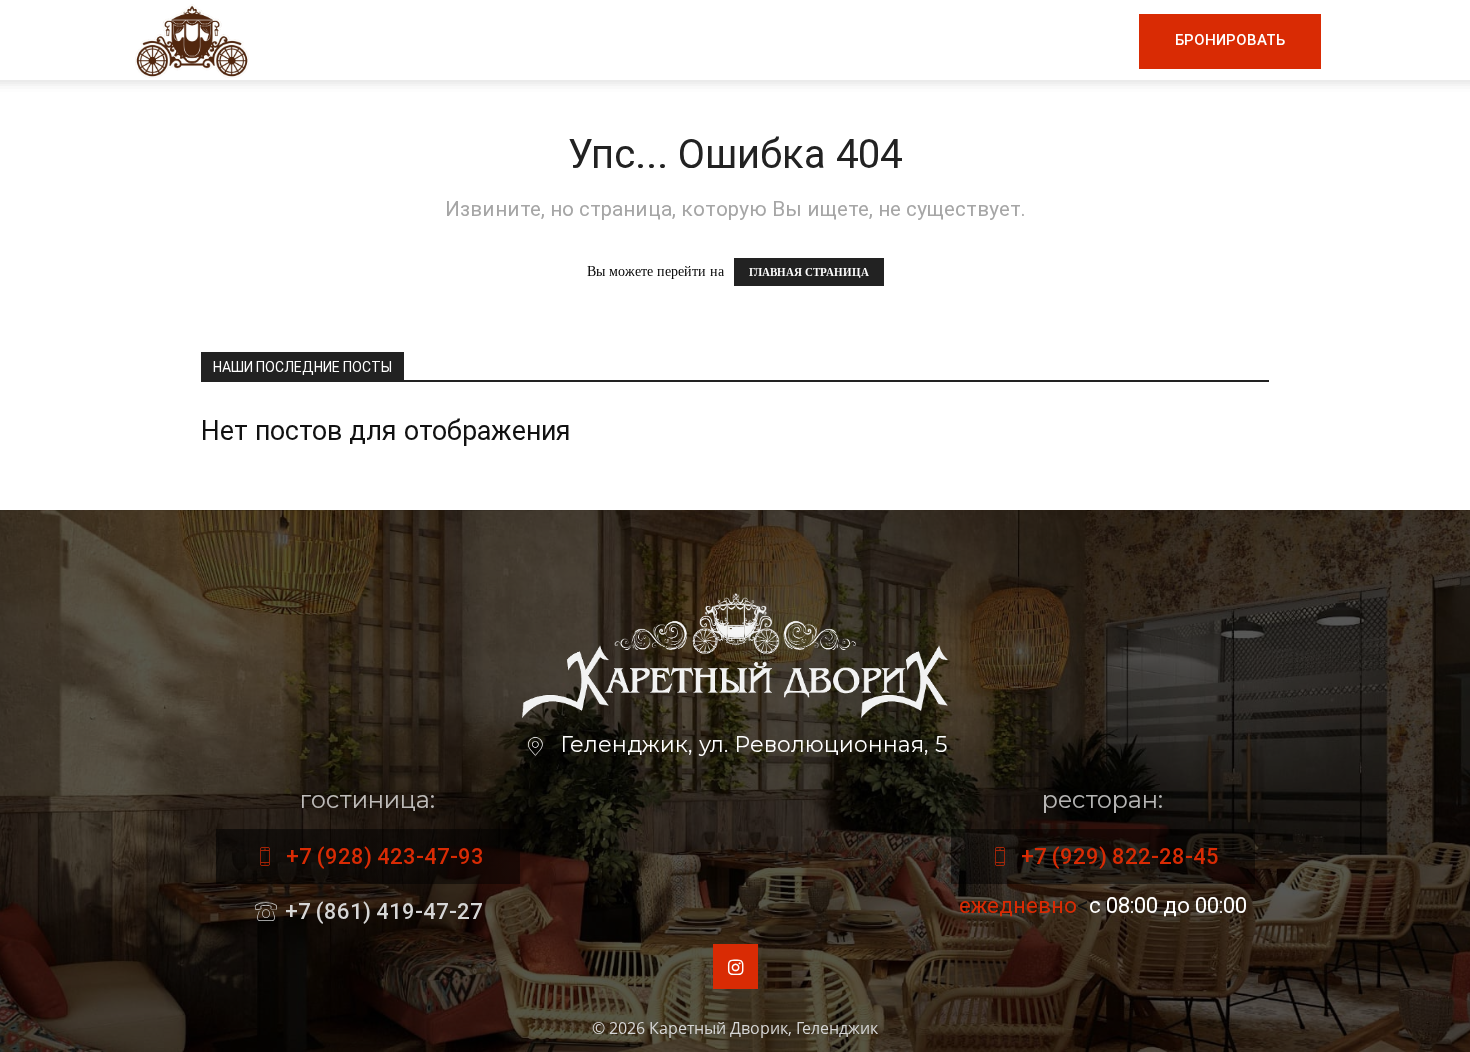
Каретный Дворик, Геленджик (763, 1028)
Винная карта (700, 40)
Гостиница (854, 40)
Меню (569, 40)
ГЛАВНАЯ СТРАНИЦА (809, 272)
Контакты (1068, 40)
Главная (479, 40)
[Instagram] (735, 966)
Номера (963, 40)
